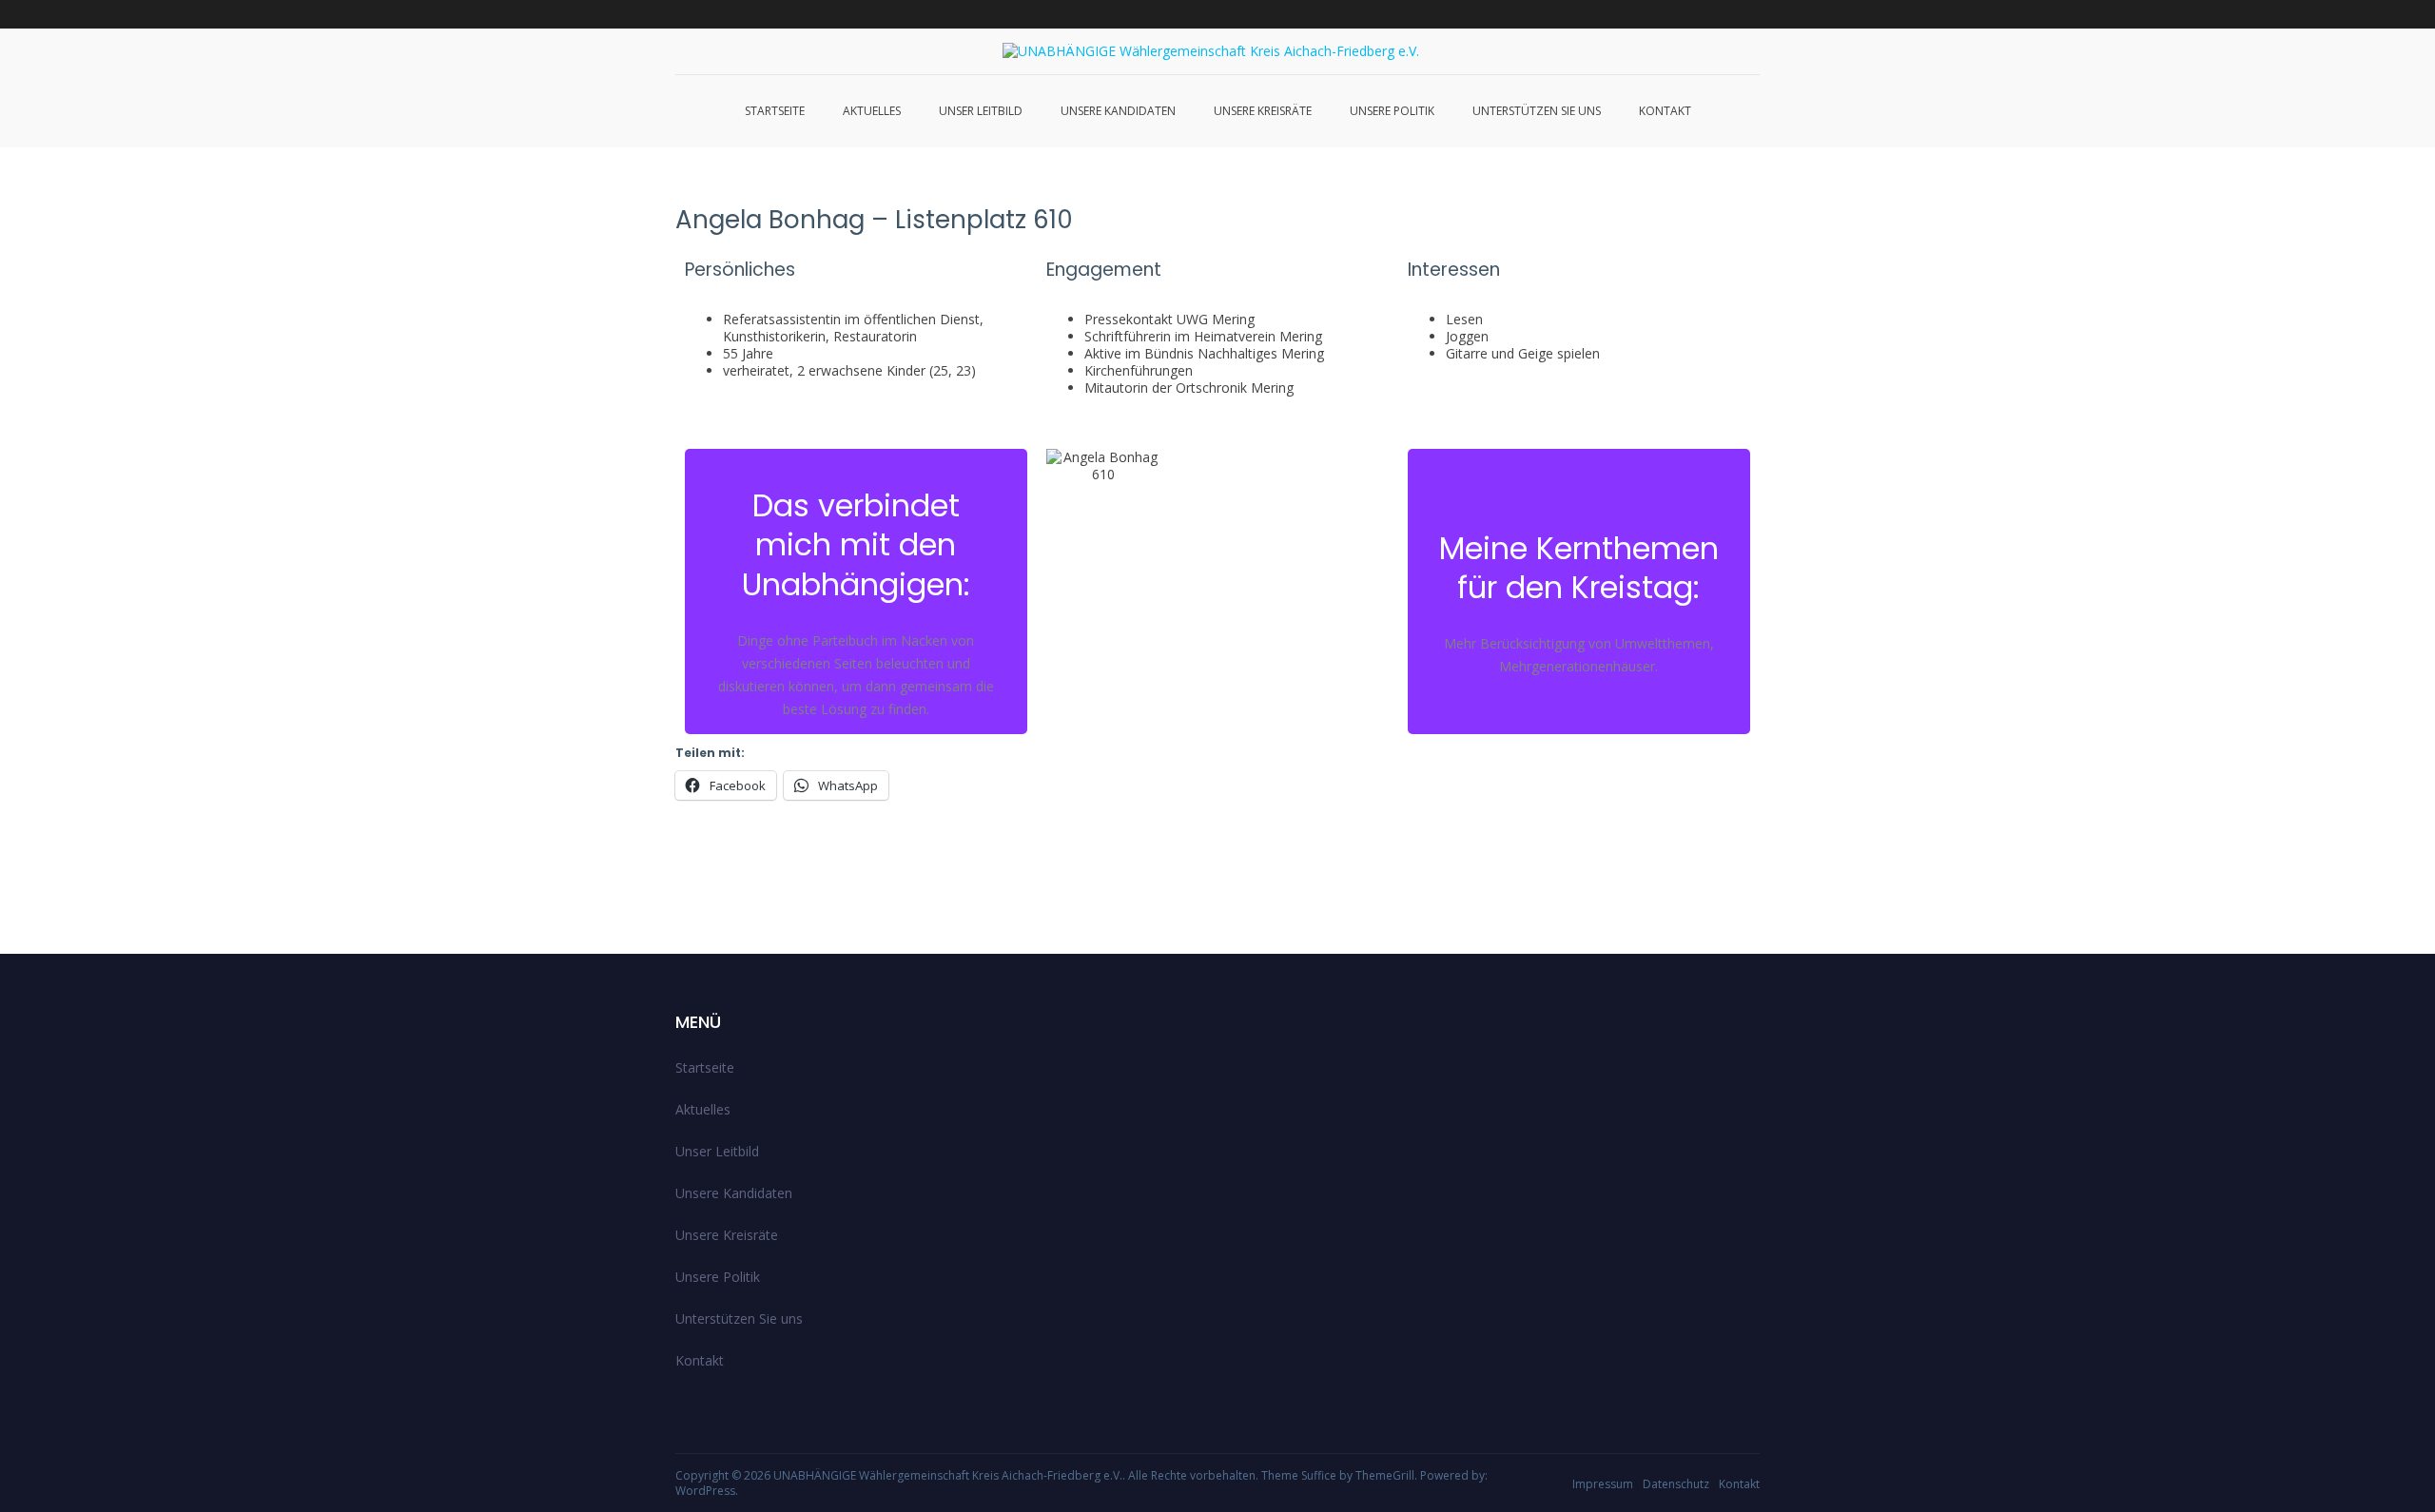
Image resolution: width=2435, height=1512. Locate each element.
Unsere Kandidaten (1118, 111)
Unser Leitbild (981, 111)
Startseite (775, 111)
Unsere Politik (1392, 111)
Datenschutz (1676, 1484)
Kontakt (1665, 111)
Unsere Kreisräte (1263, 111)
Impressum (1603, 1484)
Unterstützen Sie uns (1537, 111)
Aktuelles (872, 111)
